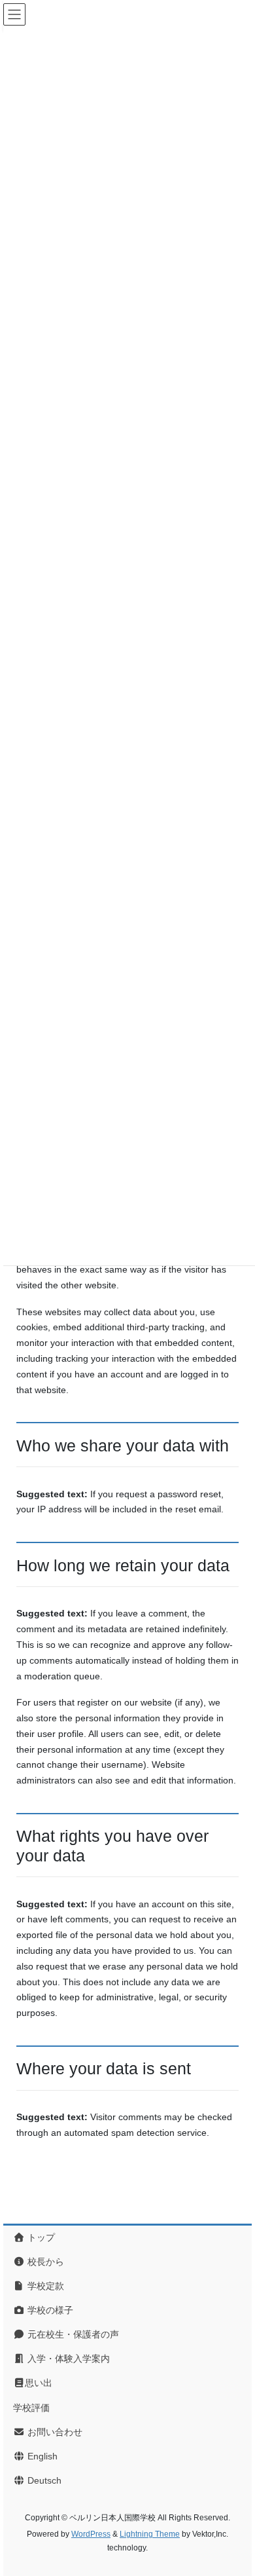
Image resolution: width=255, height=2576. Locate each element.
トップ (40, 2237)
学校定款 (44, 2286)
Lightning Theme (150, 2534)
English (41, 2456)
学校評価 (31, 2408)
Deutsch (43, 2480)
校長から (44, 2262)
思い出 (39, 2383)
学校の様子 (49, 2310)
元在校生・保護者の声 (72, 2334)
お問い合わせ (54, 2432)
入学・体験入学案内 (67, 2359)
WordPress (91, 2534)
